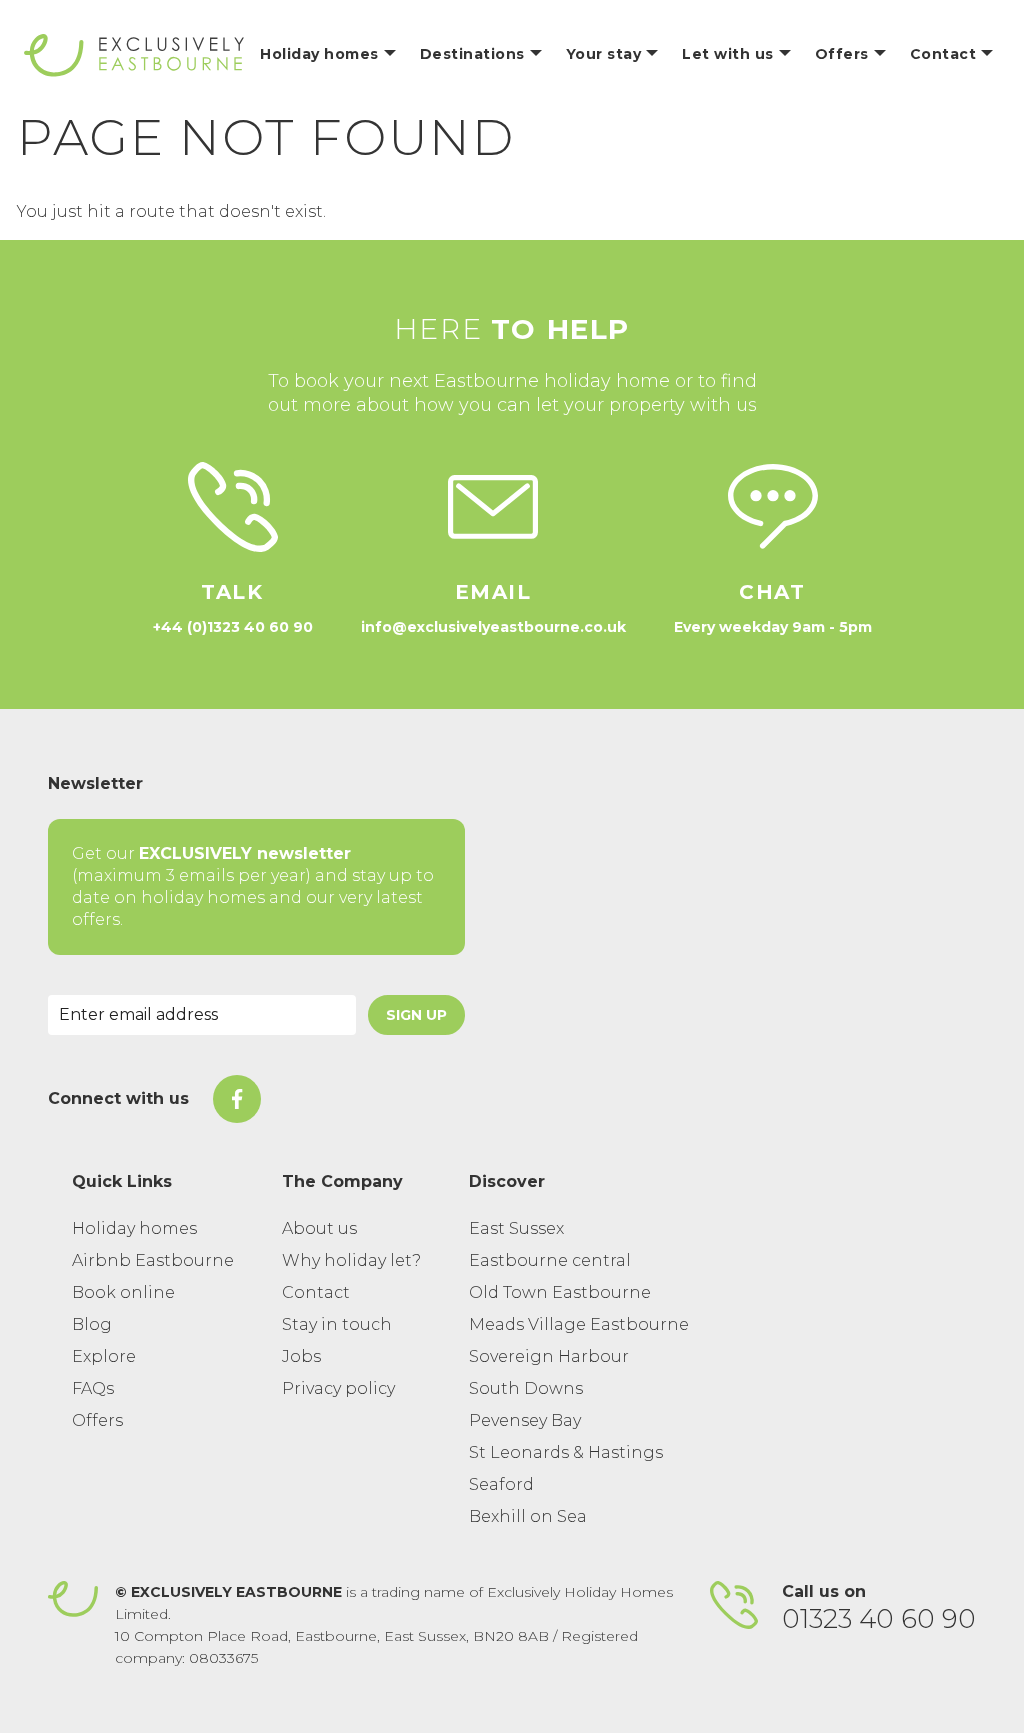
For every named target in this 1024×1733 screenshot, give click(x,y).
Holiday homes (134, 1228)
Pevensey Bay (525, 1420)
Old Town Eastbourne (560, 1292)
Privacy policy (338, 1388)
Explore (104, 1356)
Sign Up (416, 1015)
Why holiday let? (351, 1260)
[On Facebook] (237, 1099)
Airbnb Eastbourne (153, 1260)
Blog (92, 1324)
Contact (316, 1292)
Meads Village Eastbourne (579, 1324)
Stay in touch (337, 1324)
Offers (97, 1420)
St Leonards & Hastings (566, 1452)
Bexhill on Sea (528, 1516)
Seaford (501, 1484)
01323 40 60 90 (879, 1619)
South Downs (526, 1388)
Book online (123, 1292)
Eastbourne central (550, 1260)
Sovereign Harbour (549, 1356)
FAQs (93, 1388)
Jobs (301, 1356)
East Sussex (516, 1228)
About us (319, 1228)
